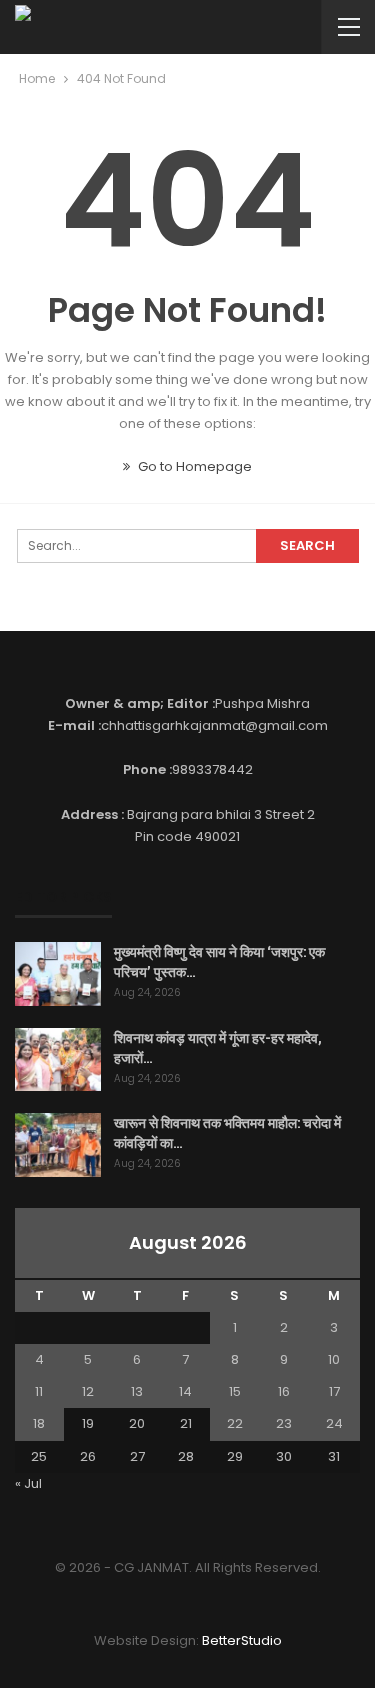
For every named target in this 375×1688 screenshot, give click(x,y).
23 (284, 1423)
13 (137, 1391)
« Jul (28, 1483)
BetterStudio (242, 1640)
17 (334, 1391)
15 (235, 1391)
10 (334, 1359)
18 (39, 1423)
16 (284, 1391)
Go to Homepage (193, 466)
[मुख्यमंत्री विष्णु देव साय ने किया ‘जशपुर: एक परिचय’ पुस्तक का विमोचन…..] (58, 974)
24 (334, 1423)
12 (88, 1391)
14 (185, 1391)
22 (235, 1423)
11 (39, 1391)
